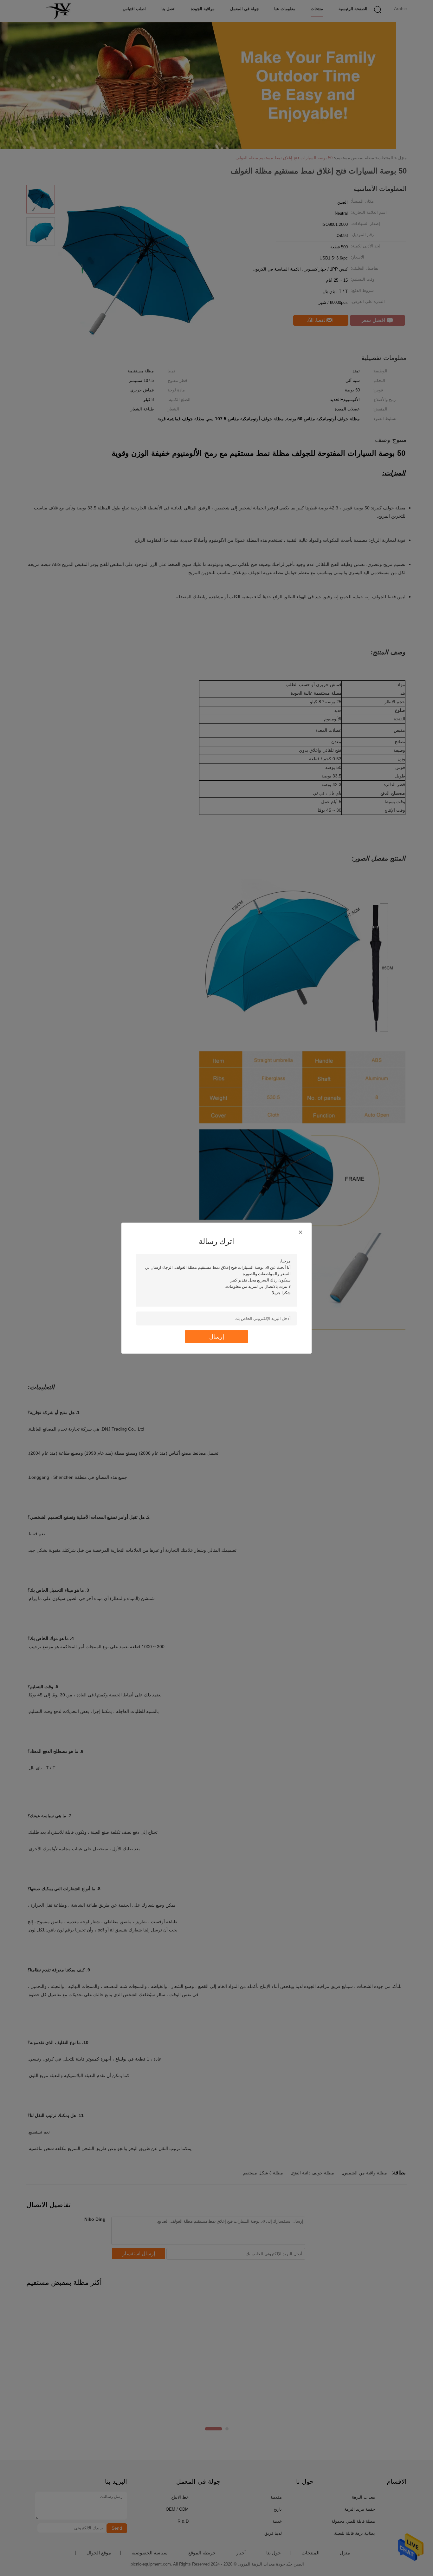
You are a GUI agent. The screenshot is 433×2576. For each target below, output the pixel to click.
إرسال (217, 1336)
